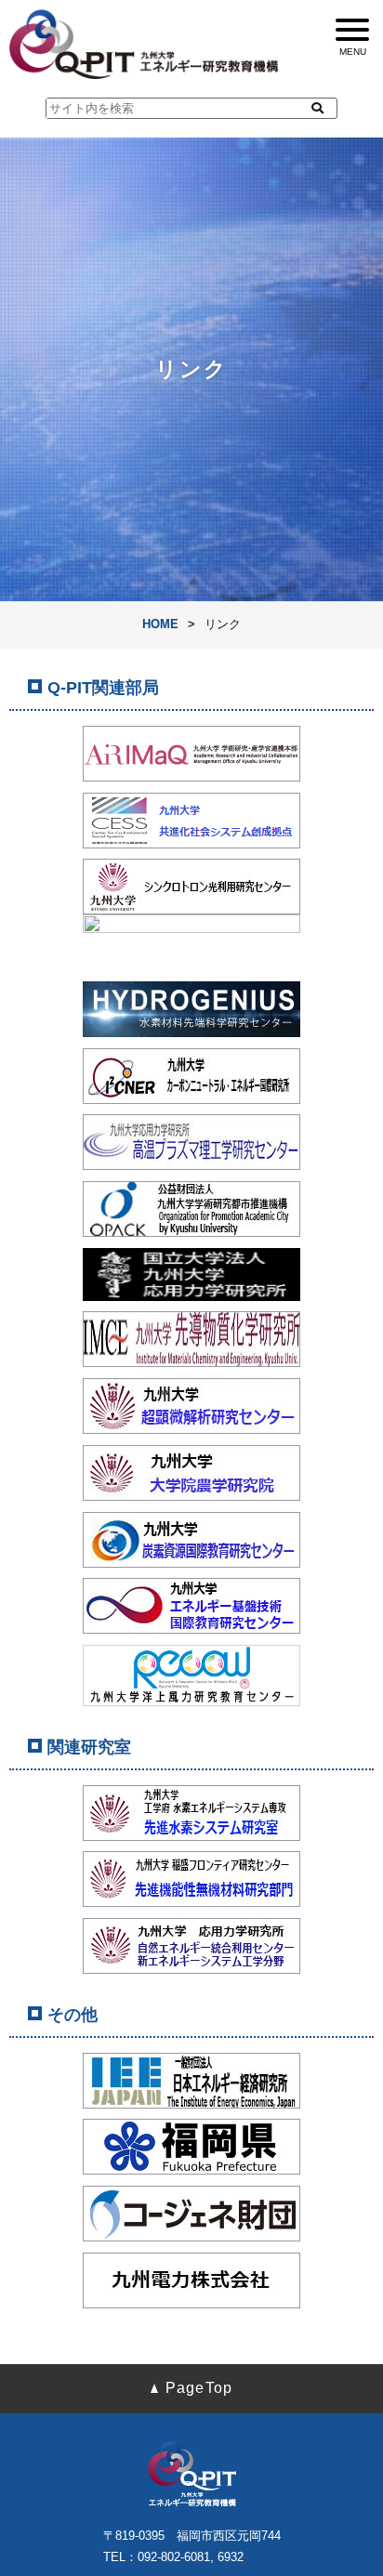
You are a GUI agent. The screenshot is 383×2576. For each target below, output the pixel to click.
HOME (160, 624)
